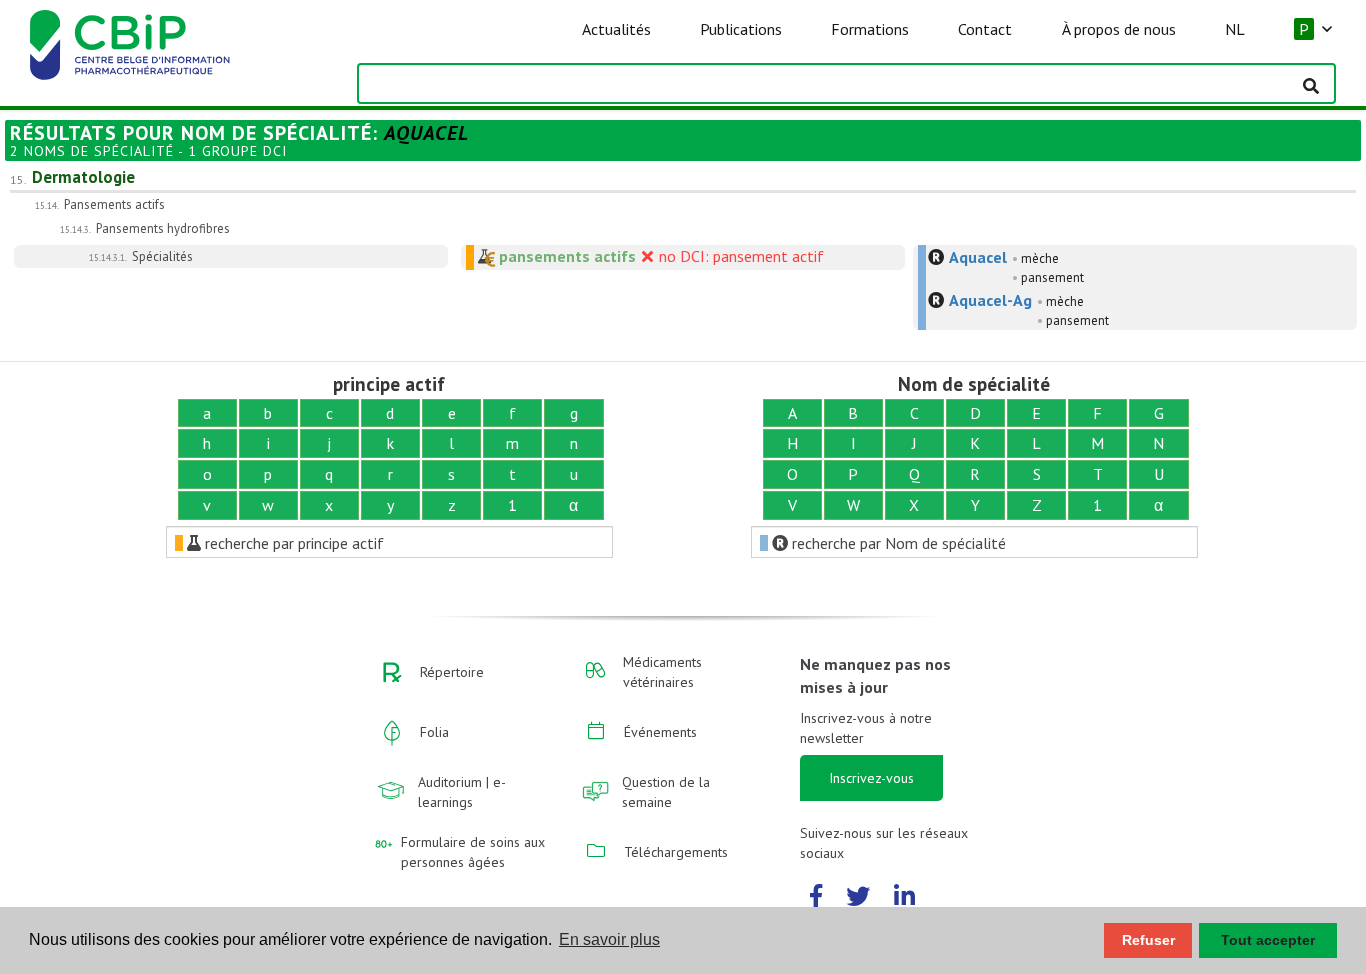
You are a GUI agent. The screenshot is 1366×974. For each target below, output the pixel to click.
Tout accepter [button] (1268, 940)
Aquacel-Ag (990, 300)
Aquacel (978, 257)
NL (1235, 29)
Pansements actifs (114, 204)
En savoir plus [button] (609, 939)
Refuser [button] (1148, 940)
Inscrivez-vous (871, 778)
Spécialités (162, 256)
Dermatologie (83, 177)
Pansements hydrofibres (163, 228)
